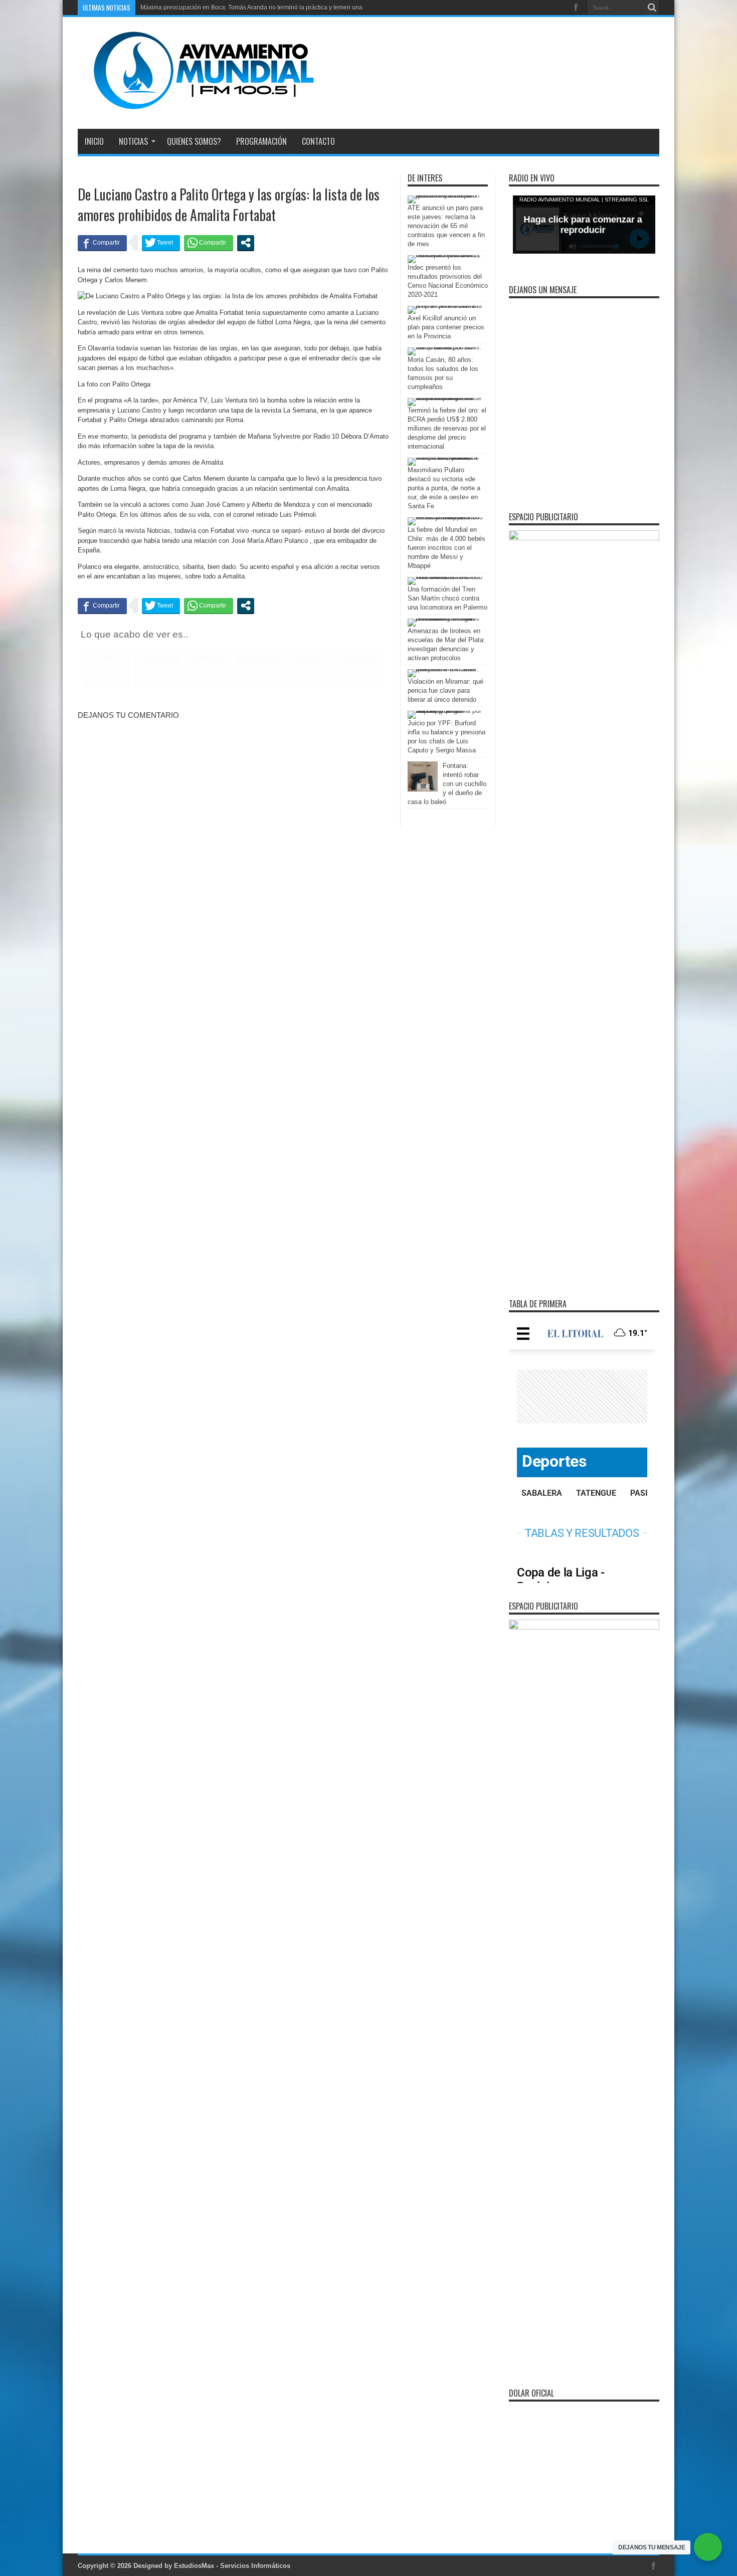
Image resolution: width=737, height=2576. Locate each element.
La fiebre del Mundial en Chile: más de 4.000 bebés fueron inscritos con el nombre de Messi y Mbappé (446, 548)
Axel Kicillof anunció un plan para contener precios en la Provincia (446, 327)
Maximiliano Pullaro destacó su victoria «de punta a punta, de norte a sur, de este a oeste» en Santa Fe (444, 488)
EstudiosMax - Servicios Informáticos (232, 2566)
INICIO (94, 141)
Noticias (133, 141)
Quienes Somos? (194, 141)
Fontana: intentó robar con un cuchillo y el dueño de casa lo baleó (447, 784)
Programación (261, 141)
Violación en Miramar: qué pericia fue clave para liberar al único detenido (445, 690)
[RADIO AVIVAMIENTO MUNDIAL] (196, 104)
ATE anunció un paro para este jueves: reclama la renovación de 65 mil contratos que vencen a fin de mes (446, 226)
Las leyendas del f (165, 8)
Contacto (318, 141)
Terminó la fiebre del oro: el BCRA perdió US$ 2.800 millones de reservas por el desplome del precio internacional (447, 428)
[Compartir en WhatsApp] (209, 243)
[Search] (652, 8)
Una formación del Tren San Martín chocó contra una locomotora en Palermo (447, 598)
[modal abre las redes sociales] (246, 243)
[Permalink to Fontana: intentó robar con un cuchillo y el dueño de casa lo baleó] (423, 789)
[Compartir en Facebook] (102, 243)
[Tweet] (161, 243)
